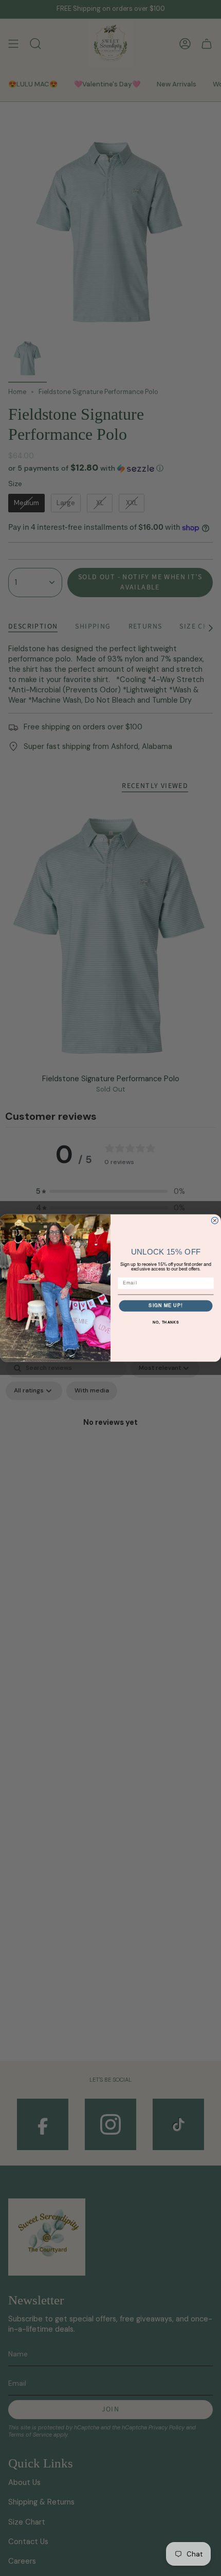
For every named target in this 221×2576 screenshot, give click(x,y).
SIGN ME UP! (165, 1306)
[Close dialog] (215, 1220)
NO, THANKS (166, 1323)
